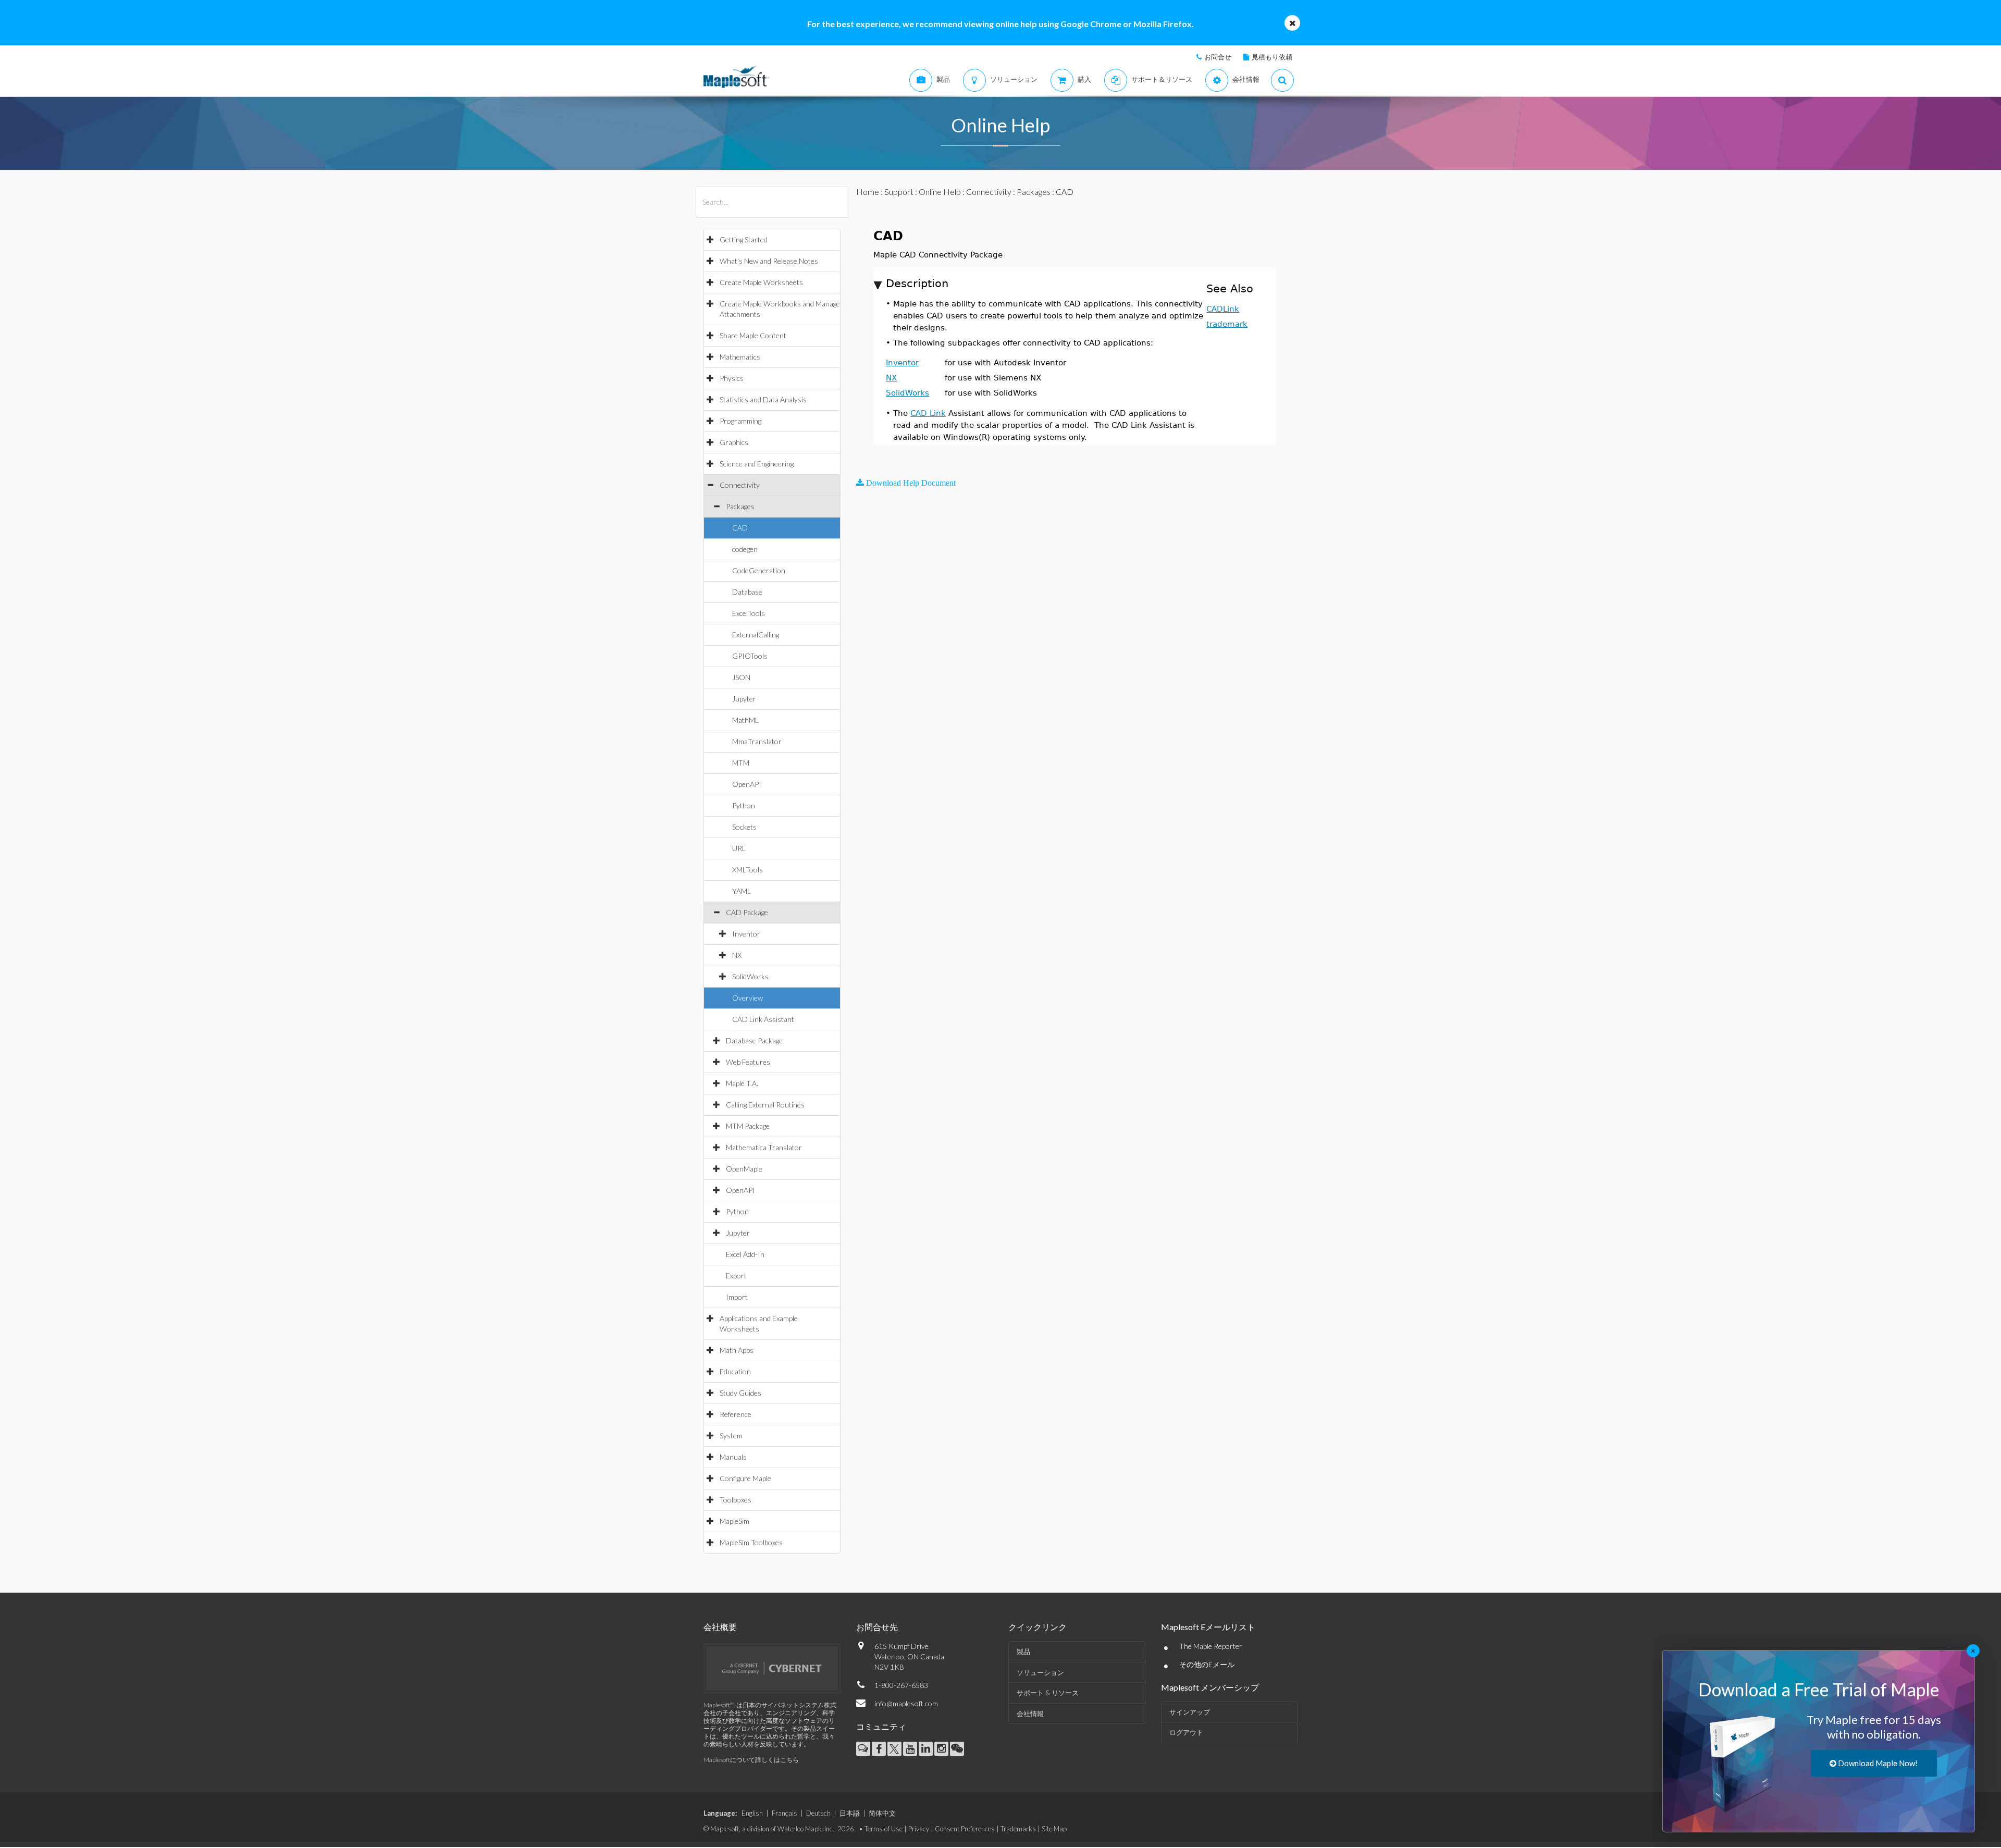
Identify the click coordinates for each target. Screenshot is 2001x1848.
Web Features (748, 1062)
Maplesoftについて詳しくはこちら (751, 1760)
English (752, 1813)
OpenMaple (744, 1169)
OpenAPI (747, 784)
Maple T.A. (742, 1083)
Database (747, 592)
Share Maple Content (753, 335)
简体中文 (882, 1813)
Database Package (754, 1040)
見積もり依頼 (1272, 57)
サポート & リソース (1048, 1693)
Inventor (746, 934)
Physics (732, 378)
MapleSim (734, 1521)
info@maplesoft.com (906, 1703)
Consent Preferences (965, 1829)
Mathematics (740, 357)
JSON (741, 677)
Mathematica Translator (764, 1147)
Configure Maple (745, 1478)
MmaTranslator (757, 741)
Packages (740, 506)
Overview (748, 998)
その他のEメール (1207, 1664)
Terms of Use (884, 1829)
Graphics (734, 442)
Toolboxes (736, 1500)
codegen (745, 549)
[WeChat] (957, 1749)
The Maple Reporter (1211, 1646)
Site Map (1054, 1829)
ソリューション (1040, 1672)
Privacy (919, 1829)
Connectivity (740, 485)
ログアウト (1186, 1732)
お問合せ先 (877, 1627)
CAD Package (747, 912)
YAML (742, 891)
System (731, 1436)
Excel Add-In (745, 1254)
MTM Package (748, 1126)
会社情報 (1030, 1714)
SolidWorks (750, 976)
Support (899, 192)
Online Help (940, 192)
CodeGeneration (759, 570)
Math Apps (737, 1350)
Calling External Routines (765, 1105)
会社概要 (720, 1627)
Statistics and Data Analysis (763, 399)
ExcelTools (749, 613)
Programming (740, 421)
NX (737, 955)
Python (744, 805)
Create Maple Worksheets (761, 282)
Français (785, 1813)
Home (868, 192)
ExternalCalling (756, 635)
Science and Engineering (757, 464)
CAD (740, 528)
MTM (741, 763)
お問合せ (1218, 57)
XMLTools (748, 870)
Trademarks (1018, 1829)
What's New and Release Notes (769, 261)
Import (737, 1297)
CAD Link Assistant (763, 1019)
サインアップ (1190, 1712)
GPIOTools (750, 656)
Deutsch (818, 1813)
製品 (1023, 1652)
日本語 (850, 1813)
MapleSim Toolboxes (751, 1542)
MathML (745, 720)
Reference (736, 1414)
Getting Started (744, 239)
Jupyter (744, 699)
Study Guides (740, 1393)
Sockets (744, 827)
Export (736, 1276)
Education (735, 1371)
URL (739, 848)
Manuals (733, 1457)
